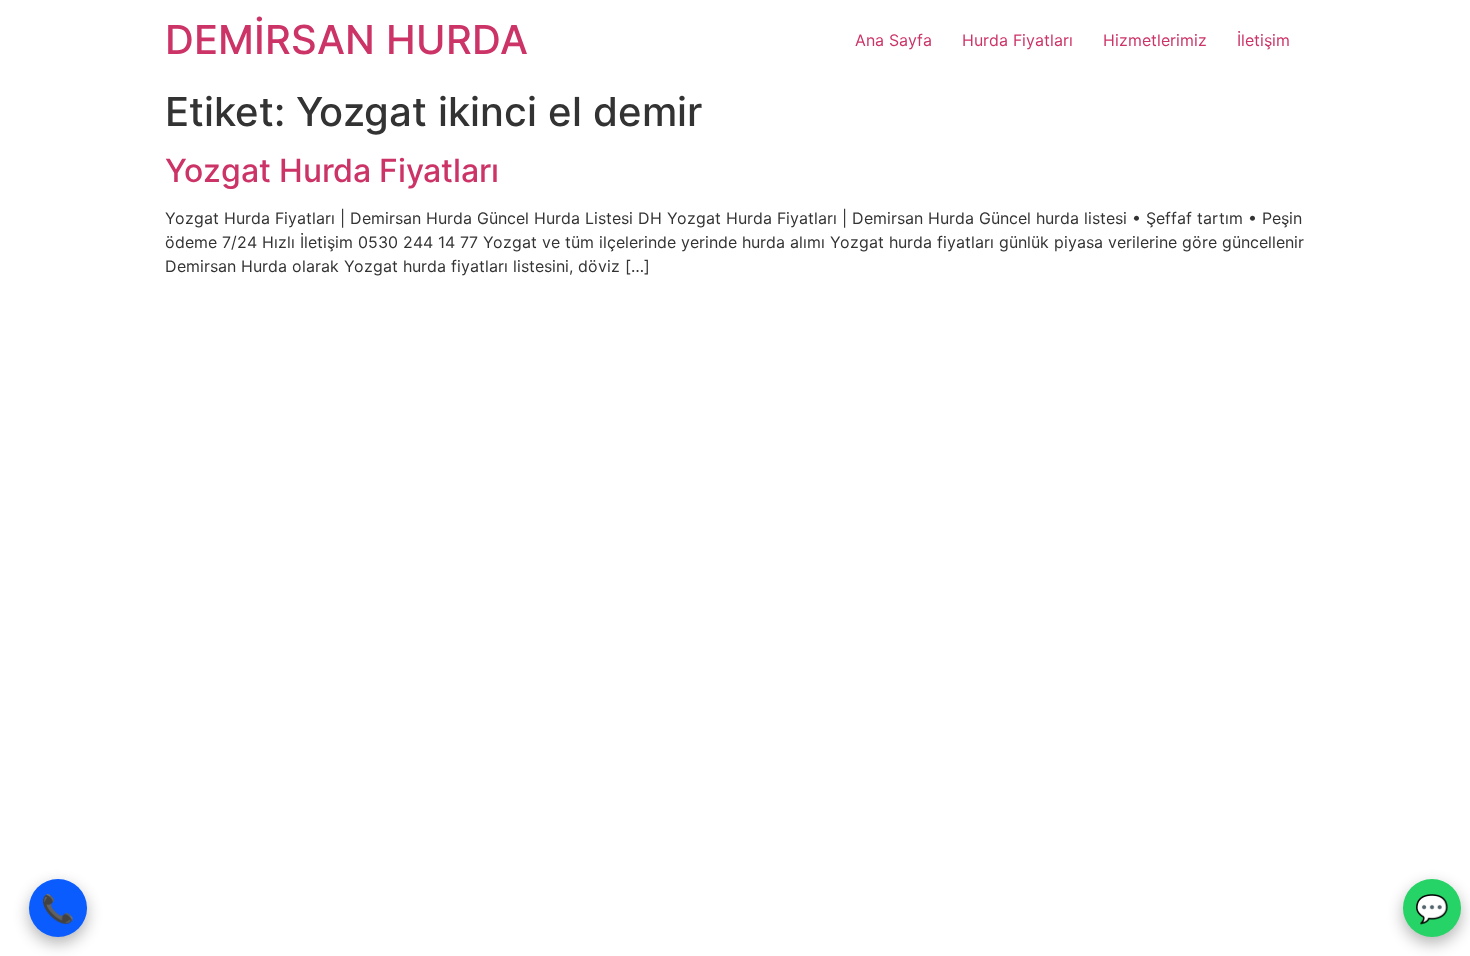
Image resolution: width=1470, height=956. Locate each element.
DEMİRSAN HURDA (346, 39)
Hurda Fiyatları (1017, 40)
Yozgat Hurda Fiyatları (336, 170)
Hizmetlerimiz (1155, 40)
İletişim (1263, 40)
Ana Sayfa (893, 40)
